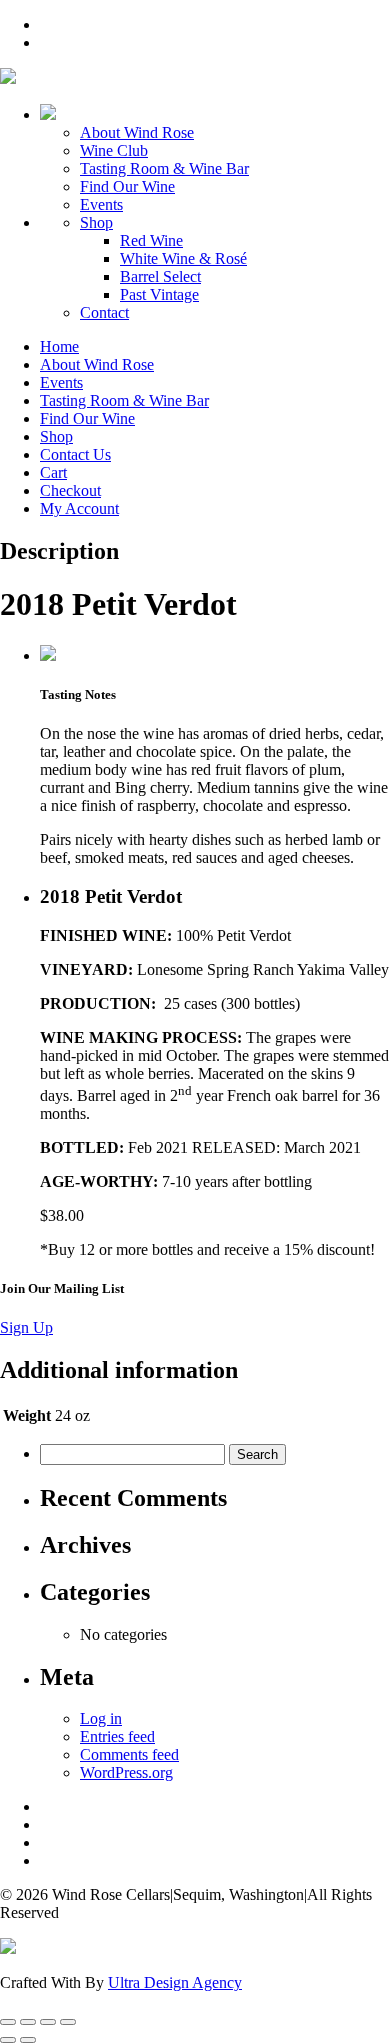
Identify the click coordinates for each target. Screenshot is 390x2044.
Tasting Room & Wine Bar (164, 168)
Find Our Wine (127, 186)
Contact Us (75, 454)
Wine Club (114, 150)
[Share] (48, 2022)
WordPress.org (126, 1772)
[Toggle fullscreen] (28, 2022)
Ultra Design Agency (175, 1982)
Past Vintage (159, 294)
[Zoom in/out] (8, 2022)
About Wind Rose (137, 132)
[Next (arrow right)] (28, 2040)
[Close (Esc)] (68, 2022)
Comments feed (129, 1754)
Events (101, 204)
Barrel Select (160, 276)
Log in (101, 1718)
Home (59, 346)
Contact (104, 312)
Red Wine (151, 240)
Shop (96, 222)
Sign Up (26, 1327)
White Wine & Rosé (183, 258)
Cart (53, 472)
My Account (79, 508)
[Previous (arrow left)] (8, 2040)
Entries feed (117, 1736)
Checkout (70, 490)
